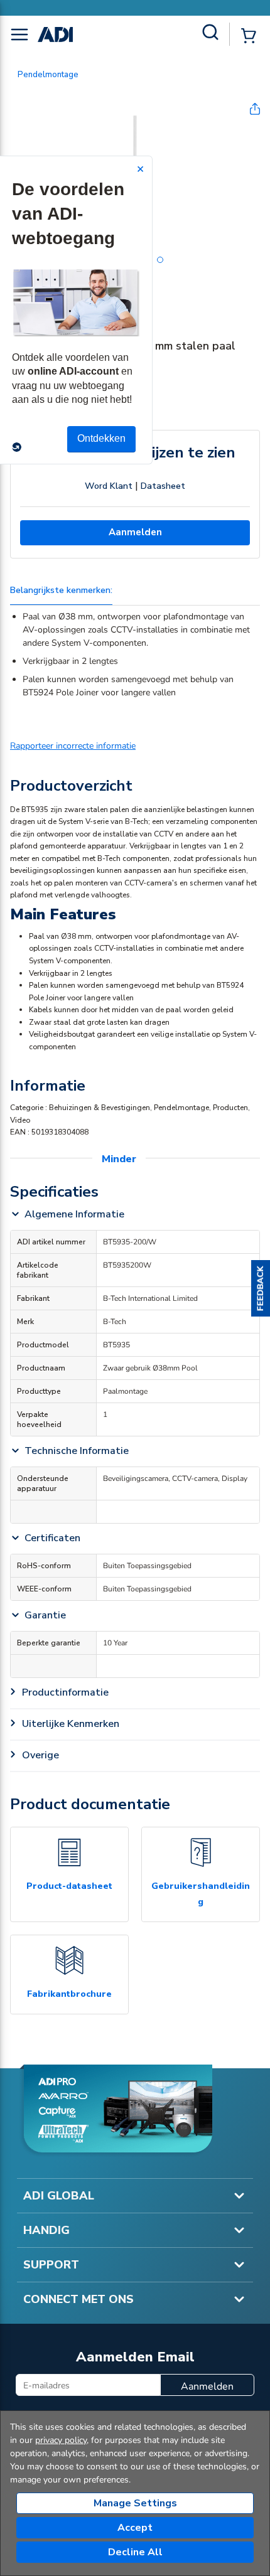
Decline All (135, 2552)
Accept (135, 2528)
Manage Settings (135, 2503)
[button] (261, 1288)
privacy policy (61, 2440)
